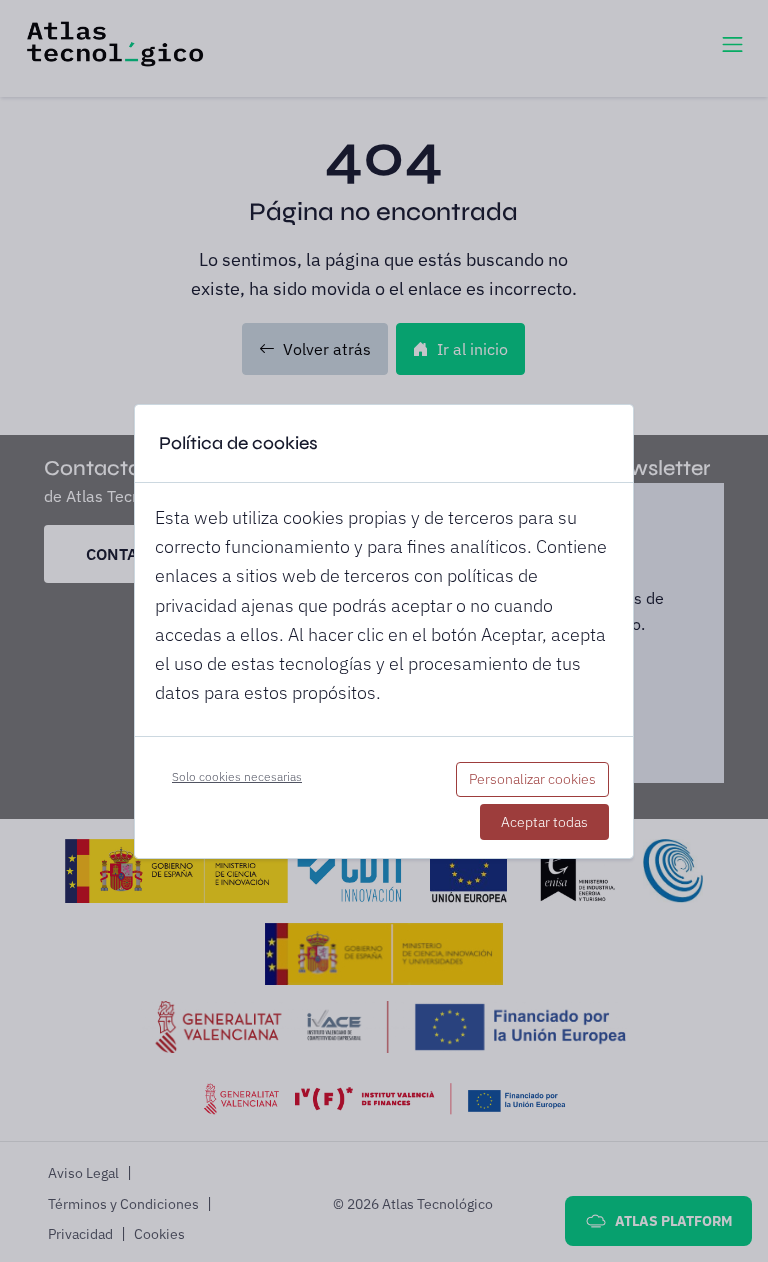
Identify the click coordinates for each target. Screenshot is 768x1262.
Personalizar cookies (532, 779)
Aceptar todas (544, 822)
